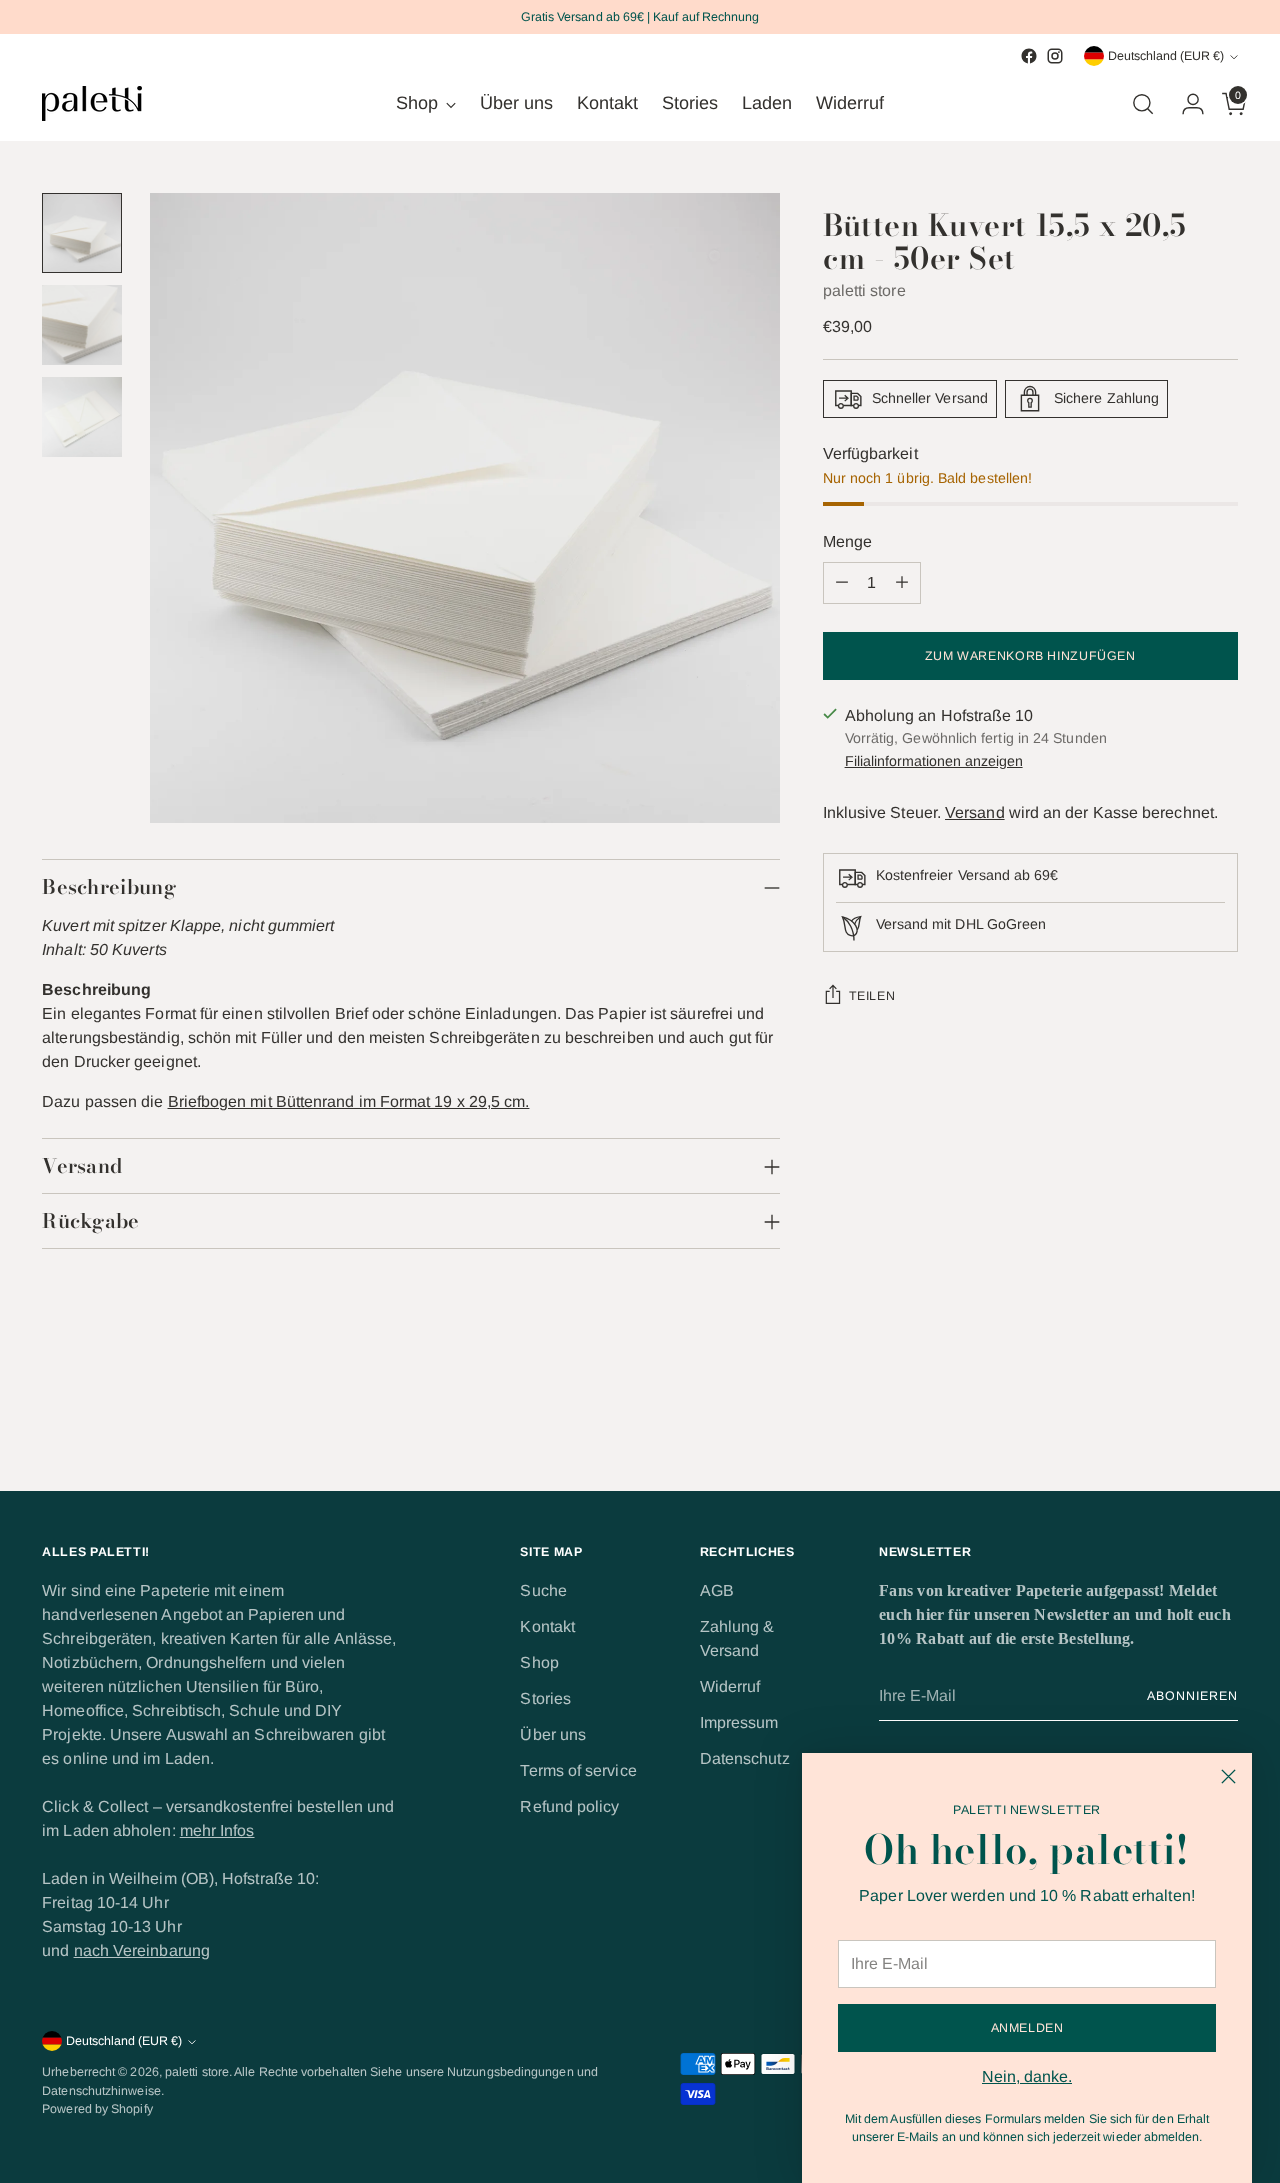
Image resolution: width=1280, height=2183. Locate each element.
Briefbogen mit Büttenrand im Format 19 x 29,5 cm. (349, 1101)
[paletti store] (92, 103)
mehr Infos (217, 1830)
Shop (539, 1662)
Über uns (553, 1734)
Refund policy (569, 1806)
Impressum (739, 1722)
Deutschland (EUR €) (1166, 56)
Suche (543, 1590)
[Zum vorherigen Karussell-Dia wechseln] (1175, 1423)
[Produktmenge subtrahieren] (842, 583)
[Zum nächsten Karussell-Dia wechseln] (1221, 1422)
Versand (975, 812)
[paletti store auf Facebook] (1029, 56)
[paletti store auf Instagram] (1055, 56)
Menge (847, 541)
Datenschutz (745, 1758)
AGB (717, 1590)
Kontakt (547, 1626)
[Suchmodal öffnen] (1143, 104)
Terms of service (578, 1770)
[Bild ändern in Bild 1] (82, 233)
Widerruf (730, 1686)
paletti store (864, 290)
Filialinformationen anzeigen (934, 761)
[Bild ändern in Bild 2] (82, 325)
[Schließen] (1228, 1776)
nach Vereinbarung (142, 1950)
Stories (545, 1698)
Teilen (872, 996)
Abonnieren (1192, 1696)
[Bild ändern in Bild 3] (82, 417)
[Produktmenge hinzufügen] (902, 583)
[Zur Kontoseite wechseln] (1185, 104)
